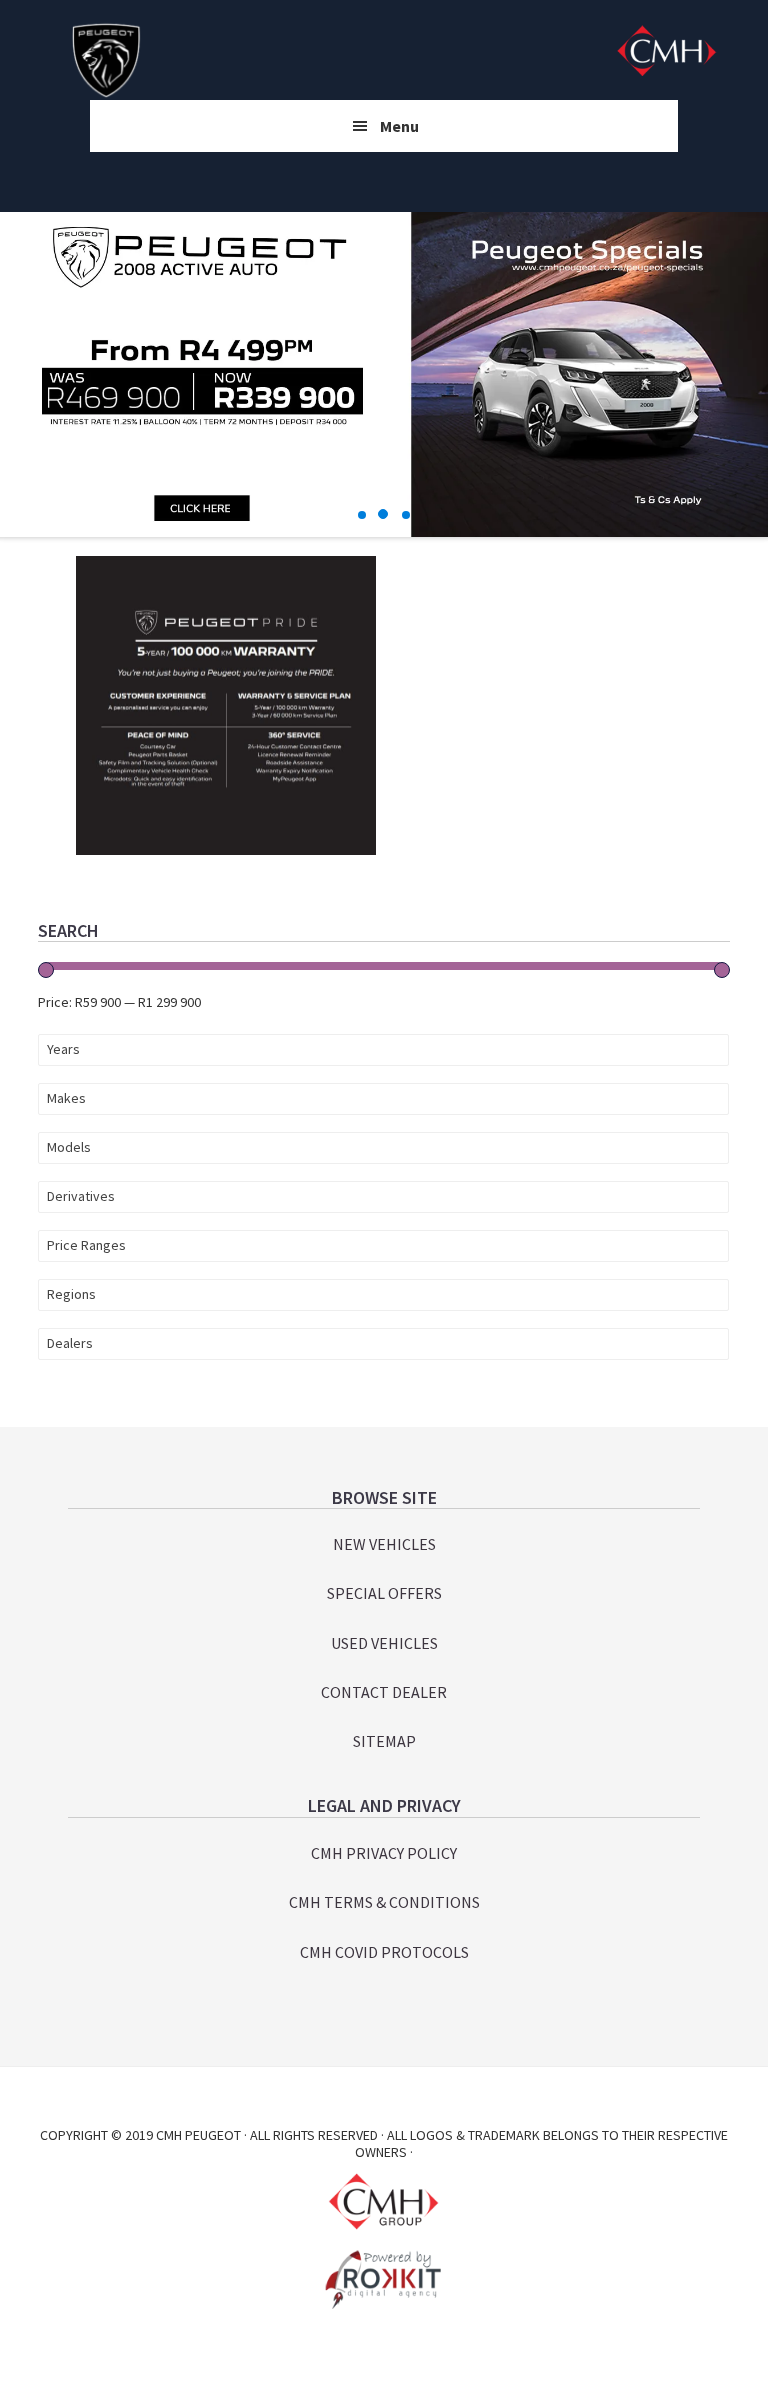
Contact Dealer (384, 1692)
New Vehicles (384, 1544)
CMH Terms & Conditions (384, 1902)
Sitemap (384, 1741)
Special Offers (384, 1593)
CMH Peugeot (105, 60)
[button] (363, 515)
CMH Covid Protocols (384, 1952)
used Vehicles (384, 1643)
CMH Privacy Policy (384, 1853)
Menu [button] (399, 126)
